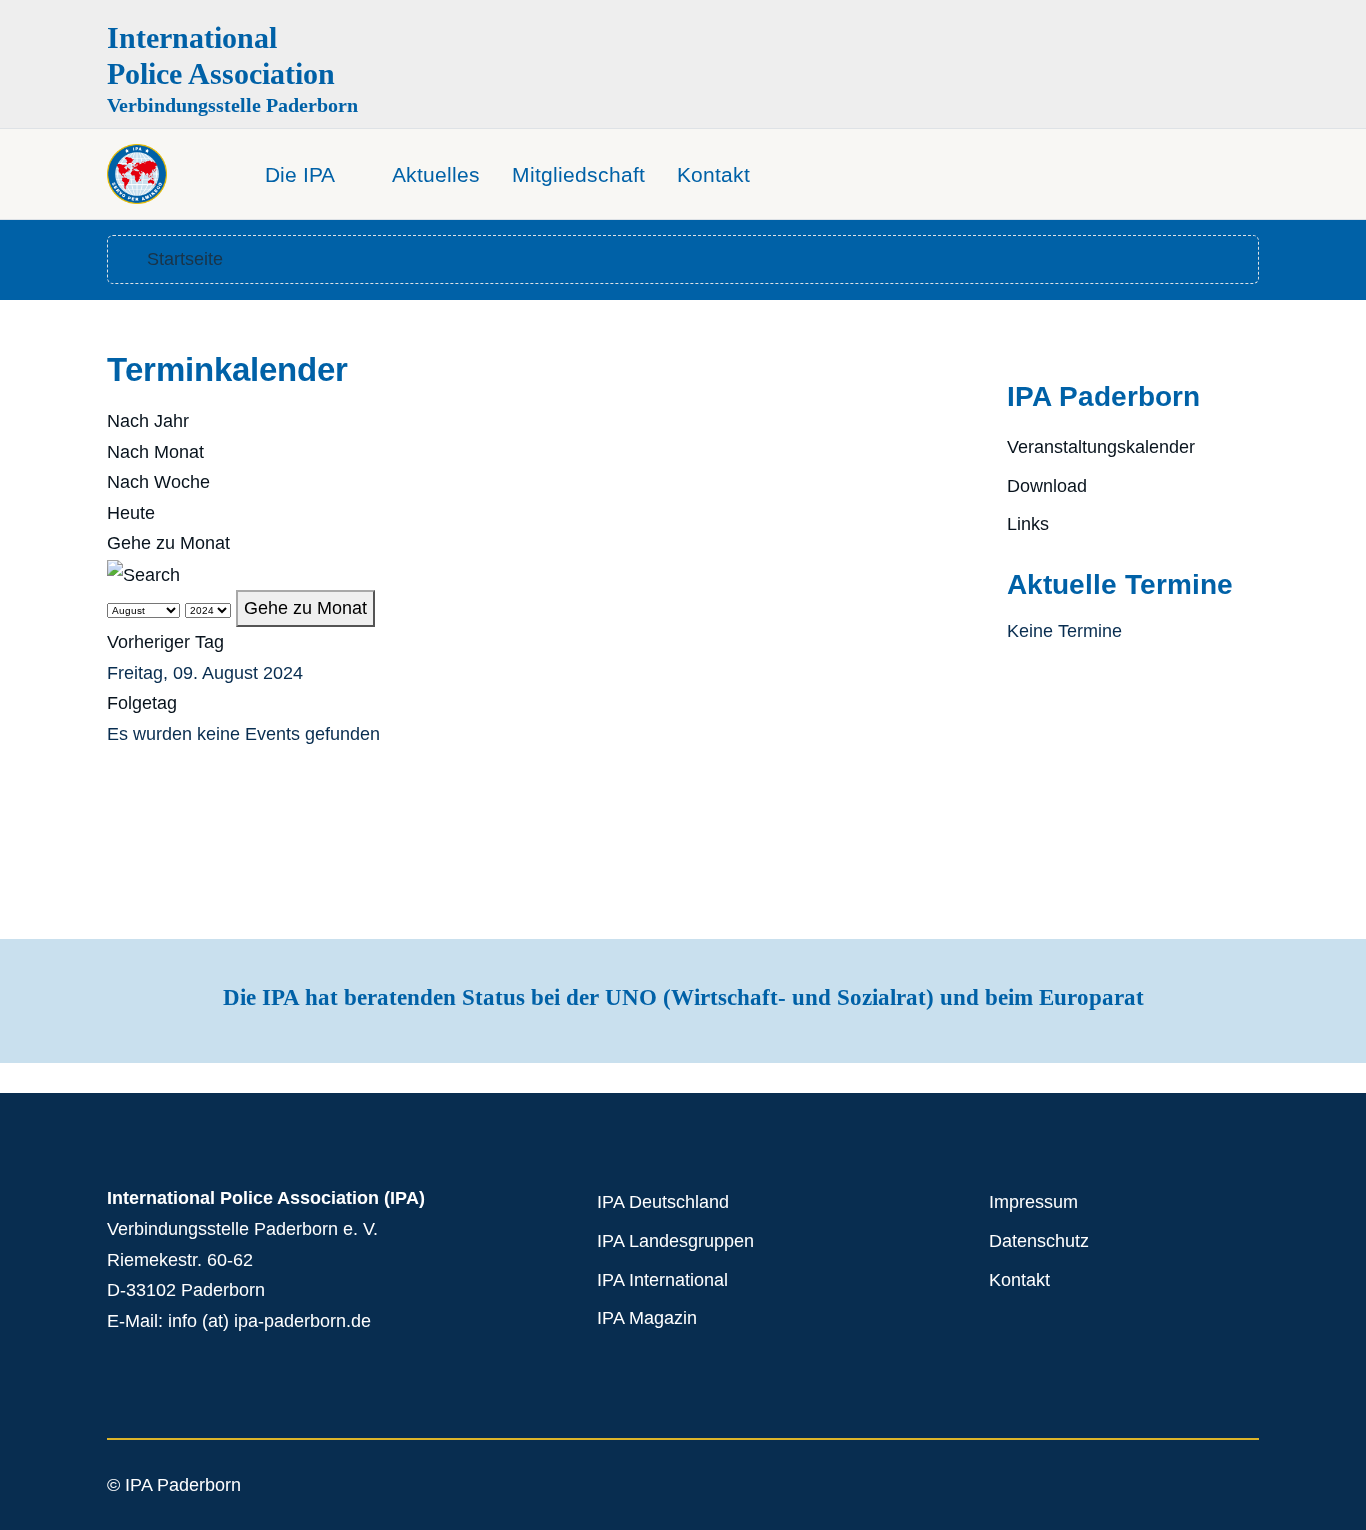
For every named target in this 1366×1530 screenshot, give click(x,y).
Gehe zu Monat (168, 543)
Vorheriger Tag (165, 642)
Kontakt (1019, 1280)
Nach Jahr (148, 421)
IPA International (662, 1280)
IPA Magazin (647, 1318)
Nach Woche (158, 482)
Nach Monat (155, 452)
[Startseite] (220, 167)
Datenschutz (1039, 1241)
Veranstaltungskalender (1101, 447)
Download (1047, 486)
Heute (131, 513)
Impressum (1033, 1202)
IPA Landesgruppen (675, 1241)
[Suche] (143, 574)
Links (1028, 524)
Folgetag (142, 703)
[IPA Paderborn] (137, 174)
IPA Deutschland (663, 1202)
